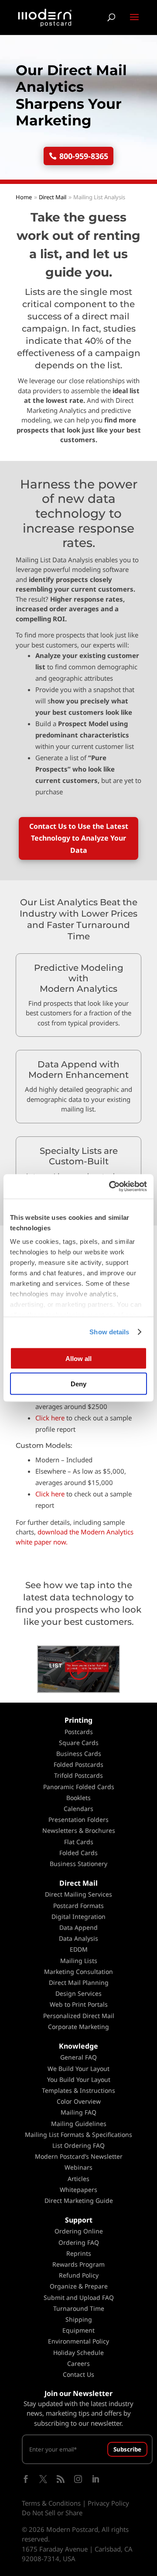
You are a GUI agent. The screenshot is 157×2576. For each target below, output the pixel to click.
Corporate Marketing (78, 2027)
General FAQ (78, 2057)
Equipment (78, 2330)
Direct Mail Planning (79, 1982)
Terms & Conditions (51, 2503)
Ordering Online (79, 2231)
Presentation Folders (78, 1819)
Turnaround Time (79, 2308)
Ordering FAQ (79, 2242)
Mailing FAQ (78, 2112)
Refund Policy (79, 2275)
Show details (109, 1332)
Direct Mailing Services (78, 1894)
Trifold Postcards (78, 1775)
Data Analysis (78, 1938)
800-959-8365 (84, 156)
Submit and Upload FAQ (79, 2297)
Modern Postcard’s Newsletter (79, 2156)
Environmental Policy (78, 2341)
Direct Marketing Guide (79, 2200)
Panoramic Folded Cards (79, 1787)
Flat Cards (79, 1842)
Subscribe (127, 2449)
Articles (78, 2179)
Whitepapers (78, 2190)
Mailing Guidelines (79, 2124)
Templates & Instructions (78, 2090)
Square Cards (79, 1743)
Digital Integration (78, 1916)
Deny (78, 1384)
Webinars (78, 2167)
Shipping (79, 2319)
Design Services (78, 1993)
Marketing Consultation (78, 1972)
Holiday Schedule (78, 2353)
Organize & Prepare (79, 2286)
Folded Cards (78, 1853)
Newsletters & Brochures (79, 1830)
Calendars (78, 1809)
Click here (50, 1418)
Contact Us (78, 2374)
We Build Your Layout (78, 2069)
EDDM (79, 1949)
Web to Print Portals (79, 2004)
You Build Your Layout (79, 2079)
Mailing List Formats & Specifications (78, 2135)
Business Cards (79, 1754)
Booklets (78, 1798)
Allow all (78, 1358)
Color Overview (79, 2101)
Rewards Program (78, 2264)
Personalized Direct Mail (79, 2016)
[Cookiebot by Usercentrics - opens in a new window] (111, 1187)
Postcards (79, 1732)
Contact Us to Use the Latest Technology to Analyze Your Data (79, 838)
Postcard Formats (78, 1906)
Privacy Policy (108, 2503)
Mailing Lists (79, 1961)
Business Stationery (78, 1864)
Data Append (78, 1927)
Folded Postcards (78, 1764)
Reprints (79, 2253)
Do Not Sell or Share (52, 2513)
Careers (78, 2363)
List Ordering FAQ (78, 2145)
